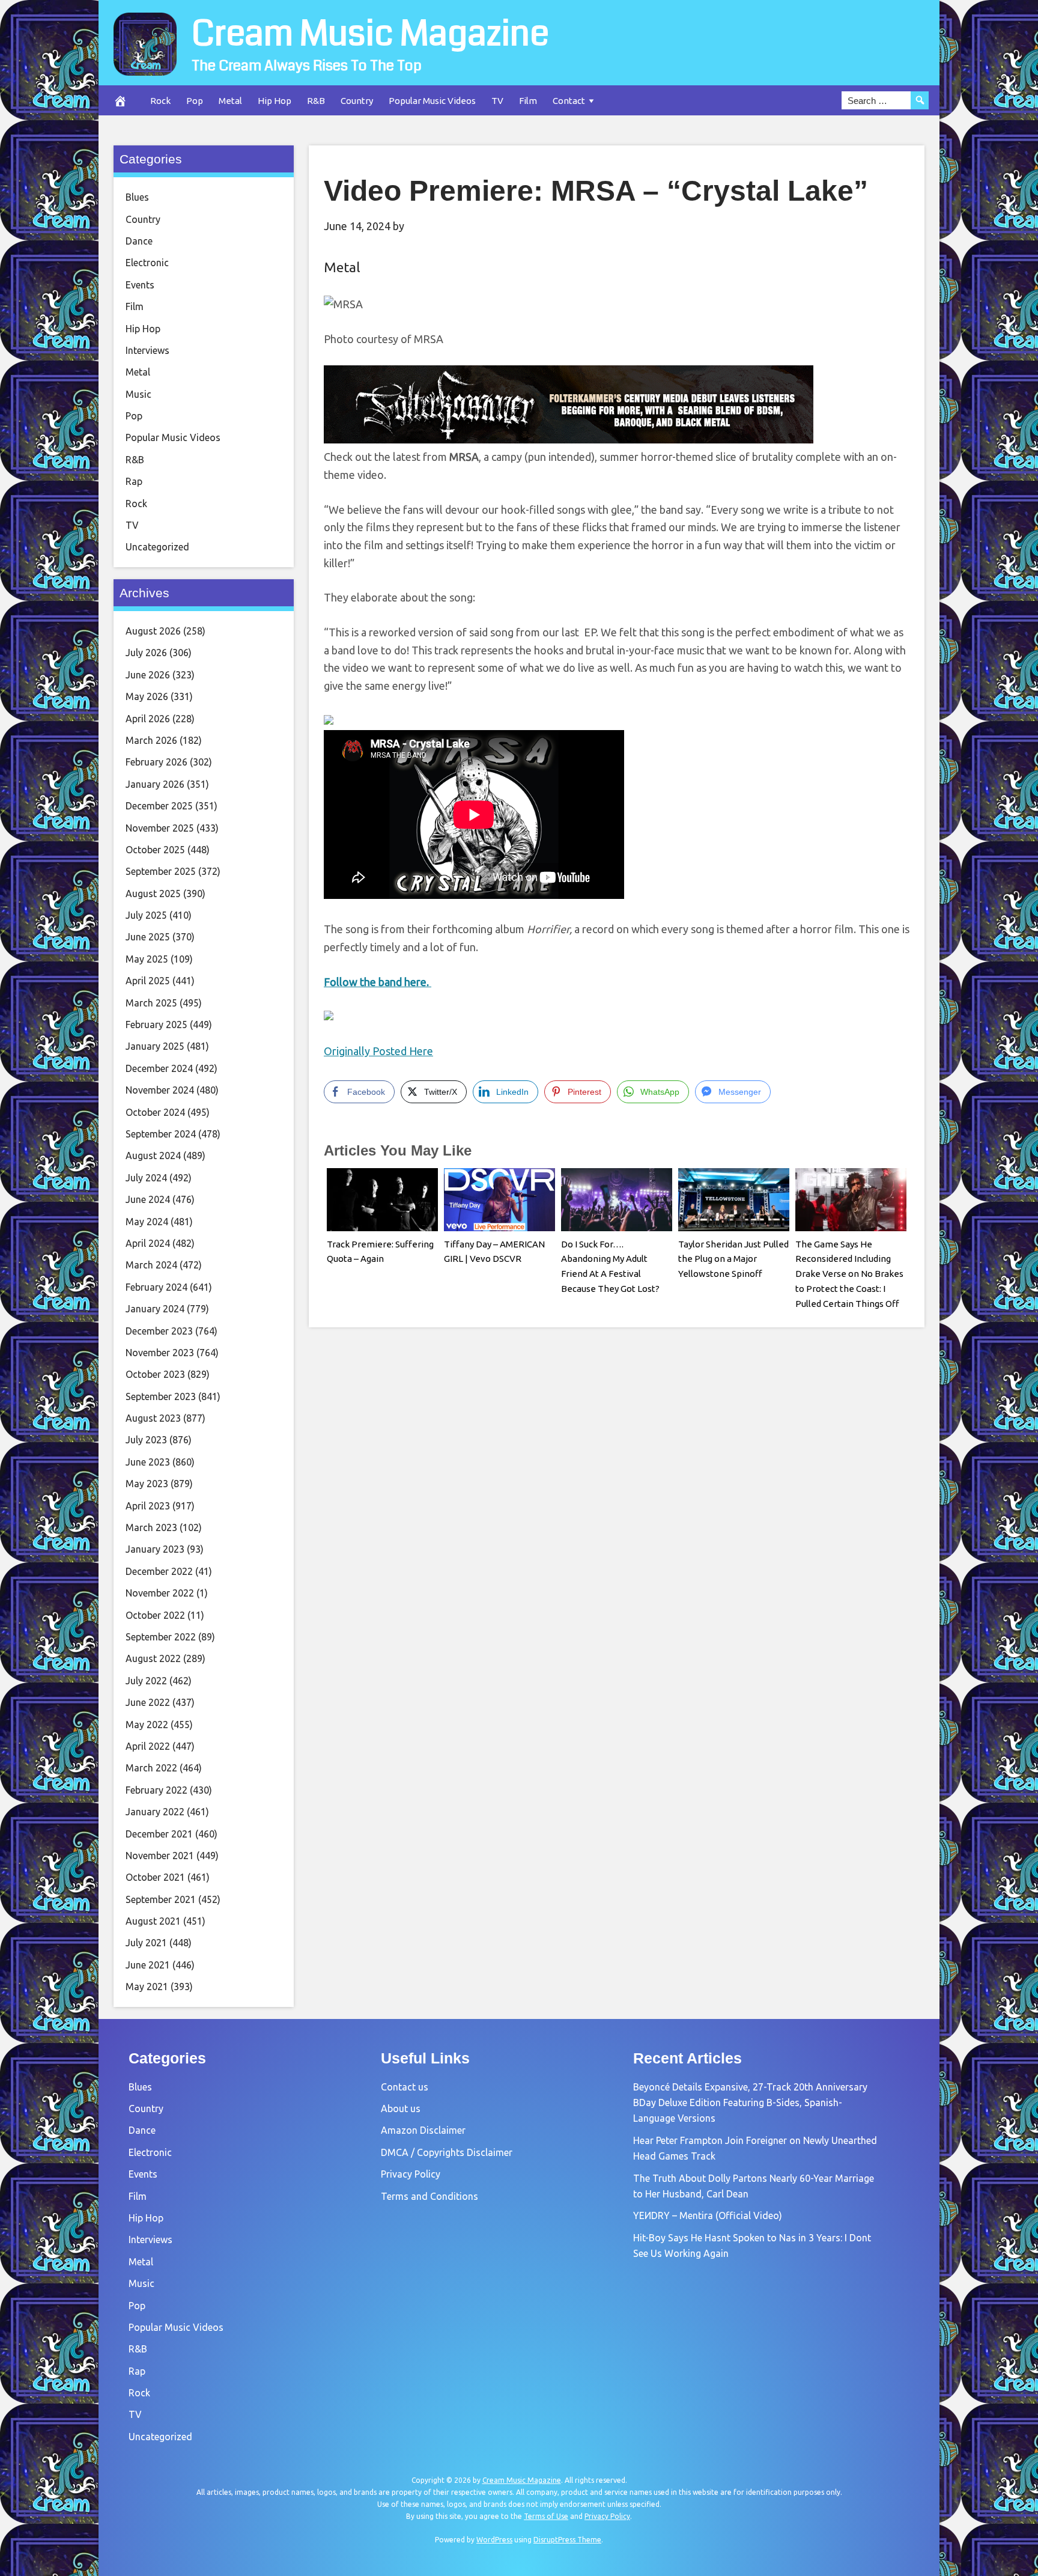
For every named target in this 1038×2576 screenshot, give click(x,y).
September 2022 (161, 1637)
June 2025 (148, 937)
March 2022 (151, 1768)
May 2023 (147, 1484)
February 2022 (156, 1790)
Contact (569, 101)
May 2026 (147, 696)
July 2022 (146, 1681)
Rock (160, 101)
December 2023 (159, 1331)
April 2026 (148, 719)
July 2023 (146, 1440)
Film (528, 101)
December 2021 (159, 1834)
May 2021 (147, 1987)
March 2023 (151, 1527)
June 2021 (148, 1965)
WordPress (494, 2540)
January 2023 (155, 1549)
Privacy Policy (411, 2174)
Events (140, 285)
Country (357, 101)
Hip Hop (275, 101)
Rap (134, 481)
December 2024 (159, 1068)
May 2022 (147, 1725)
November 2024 (160, 1090)
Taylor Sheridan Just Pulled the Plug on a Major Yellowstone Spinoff (733, 1259)
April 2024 (148, 1243)
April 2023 (148, 1506)
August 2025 (153, 894)
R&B (316, 101)
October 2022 (155, 1615)
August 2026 (153, 631)
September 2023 (161, 1396)
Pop (195, 101)
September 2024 (161, 1134)
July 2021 (146, 1943)
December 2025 (159, 806)
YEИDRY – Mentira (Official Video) (708, 2215)
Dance (139, 241)
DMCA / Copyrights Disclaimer (447, 2152)
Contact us (405, 2087)
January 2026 (155, 784)
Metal (230, 101)
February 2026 (156, 762)
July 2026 (146, 653)
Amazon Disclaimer (423, 2130)
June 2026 (148, 675)
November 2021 (160, 1856)
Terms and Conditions (429, 2196)
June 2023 (148, 1462)
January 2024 (155, 1309)
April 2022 (148, 1746)
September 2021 (161, 1899)
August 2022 (153, 1658)
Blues (137, 197)
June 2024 (148, 1199)
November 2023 (160, 1353)
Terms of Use (546, 2516)
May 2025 (147, 959)
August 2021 (153, 1921)
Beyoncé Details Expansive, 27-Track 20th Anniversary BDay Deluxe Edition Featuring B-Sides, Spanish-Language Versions (750, 2103)
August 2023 (153, 1418)
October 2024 (155, 1112)
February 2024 (156, 1287)
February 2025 (156, 1025)
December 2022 (159, 1571)
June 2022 (148, 1702)
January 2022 (155, 1812)
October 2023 (155, 1374)
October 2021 (155, 1877)
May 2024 (147, 1222)
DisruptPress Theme (567, 2540)
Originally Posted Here (378, 1051)
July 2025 (146, 915)
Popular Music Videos (432, 101)
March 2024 (151, 1265)
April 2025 (148, 981)
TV (497, 101)
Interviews (147, 350)
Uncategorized (157, 547)
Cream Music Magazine (370, 34)
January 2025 (155, 1046)
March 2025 (151, 1003)
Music (138, 394)
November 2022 (160, 1593)
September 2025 (161, 871)
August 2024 (153, 1156)
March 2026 (151, 740)
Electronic (147, 263)
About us (401, 2109)
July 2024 (146, 1178)
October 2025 (155, 850)
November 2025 (160, 828)
